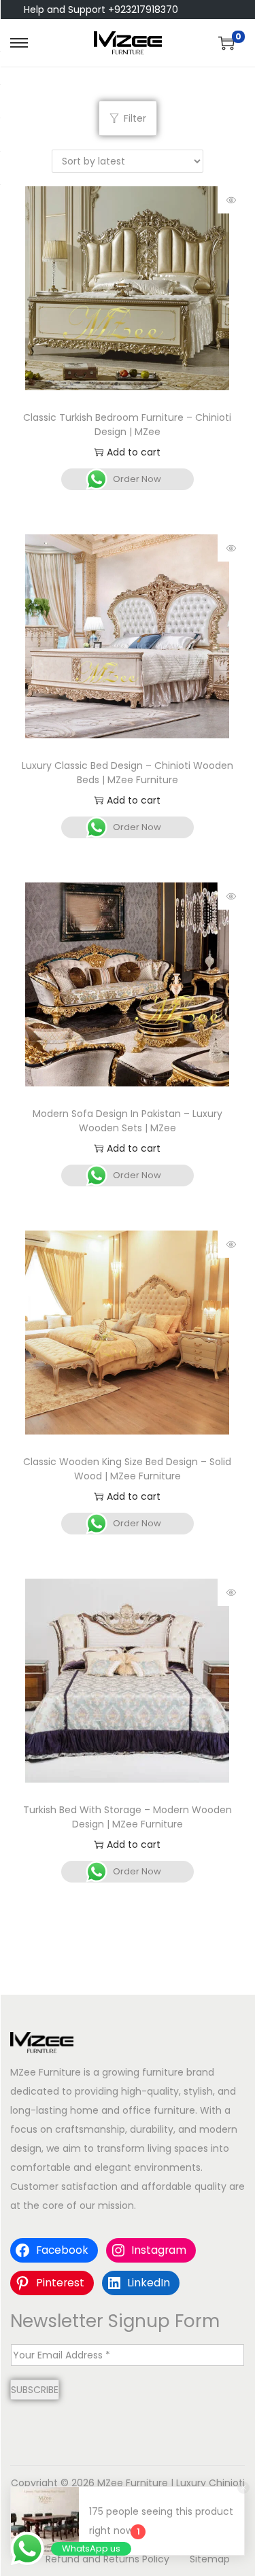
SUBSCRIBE (35, 2390)
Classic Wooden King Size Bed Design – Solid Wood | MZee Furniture (127, 1469)
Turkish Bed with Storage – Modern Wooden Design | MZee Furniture (128, 1817)
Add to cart (134, 452)
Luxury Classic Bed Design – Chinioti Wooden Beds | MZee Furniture (128, 773)
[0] (226, 43)
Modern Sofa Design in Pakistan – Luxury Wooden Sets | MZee (128, 1121)
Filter (135, 118)
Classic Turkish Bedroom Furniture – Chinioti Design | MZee (127, 425)
